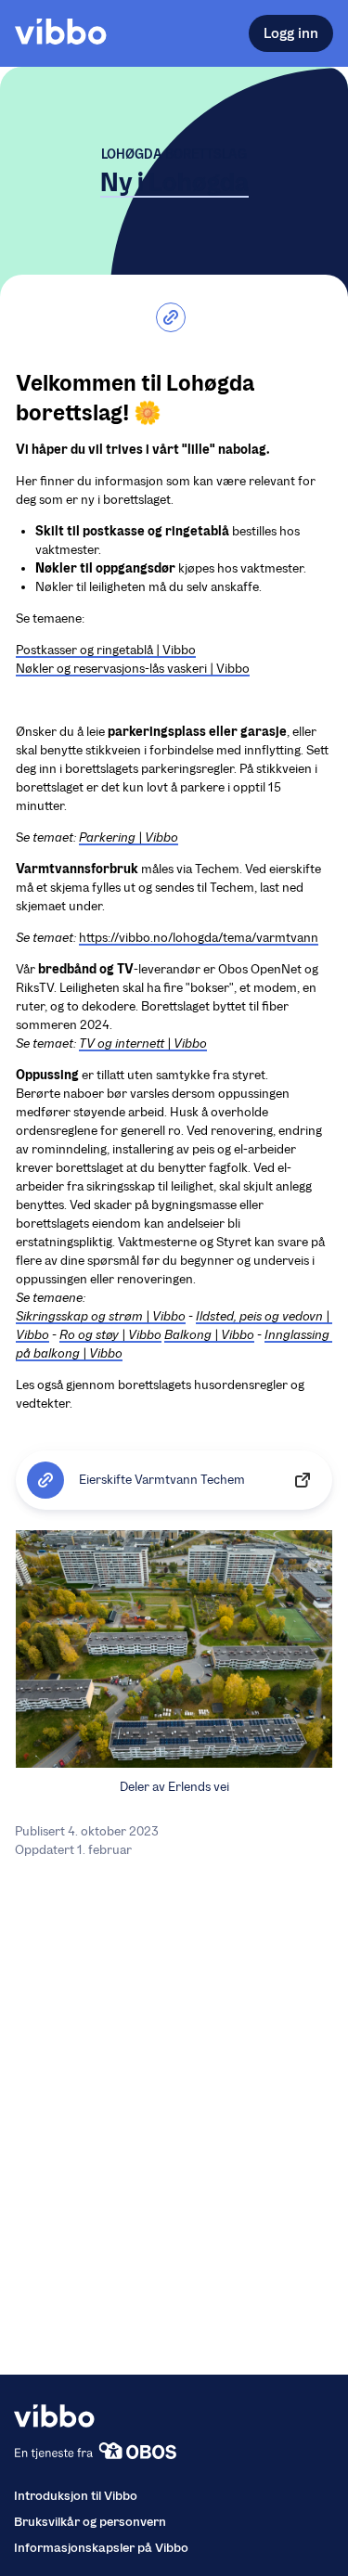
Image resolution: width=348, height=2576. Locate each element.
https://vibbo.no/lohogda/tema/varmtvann (199, 938)
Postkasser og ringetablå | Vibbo (106, 650)
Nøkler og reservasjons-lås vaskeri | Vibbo (133, 669)
